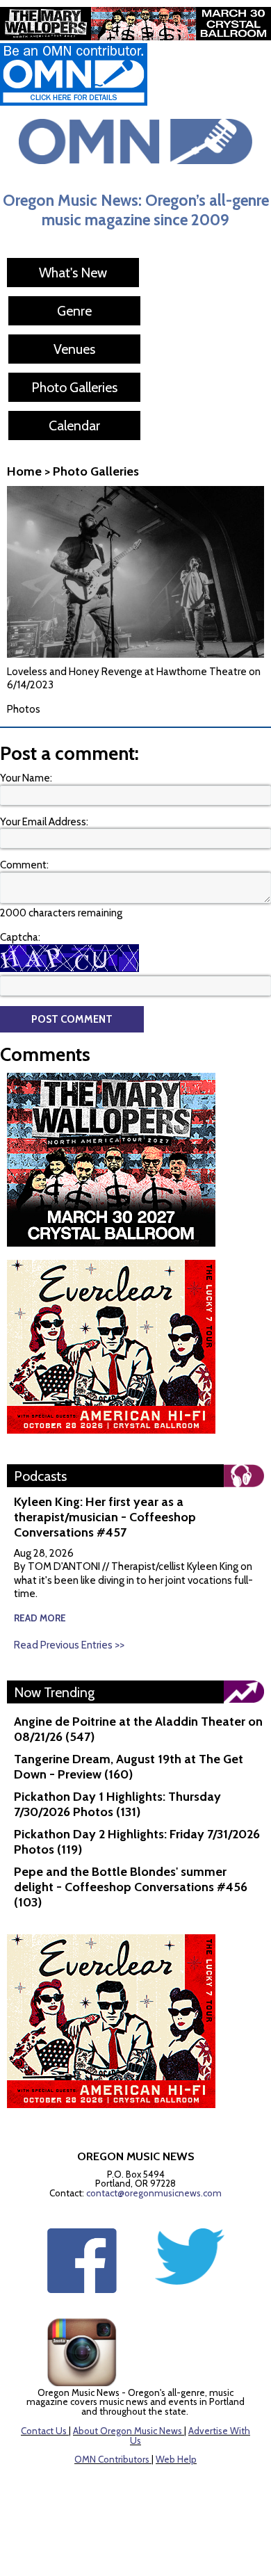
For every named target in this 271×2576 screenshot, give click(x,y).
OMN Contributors (112, 2459)
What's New (73, 273)
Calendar (74, 426)
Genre (74, 311)
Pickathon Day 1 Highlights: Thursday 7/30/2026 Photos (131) (117, 1804)
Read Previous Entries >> (69, 1645)
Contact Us (44, 2431)
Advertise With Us (190, 2436)
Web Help (176, 2459)
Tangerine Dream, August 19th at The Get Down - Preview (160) (129, 1767)
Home (24, 471)
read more (40, 1618)
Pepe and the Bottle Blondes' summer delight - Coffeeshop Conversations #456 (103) (131, 1887)
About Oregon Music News (128, 2431)
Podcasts (40, 1476)
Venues (74, 349)
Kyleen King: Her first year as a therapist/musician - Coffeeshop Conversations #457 (105, 1517)
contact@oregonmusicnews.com (154, 2193)
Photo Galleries (74, 387)
